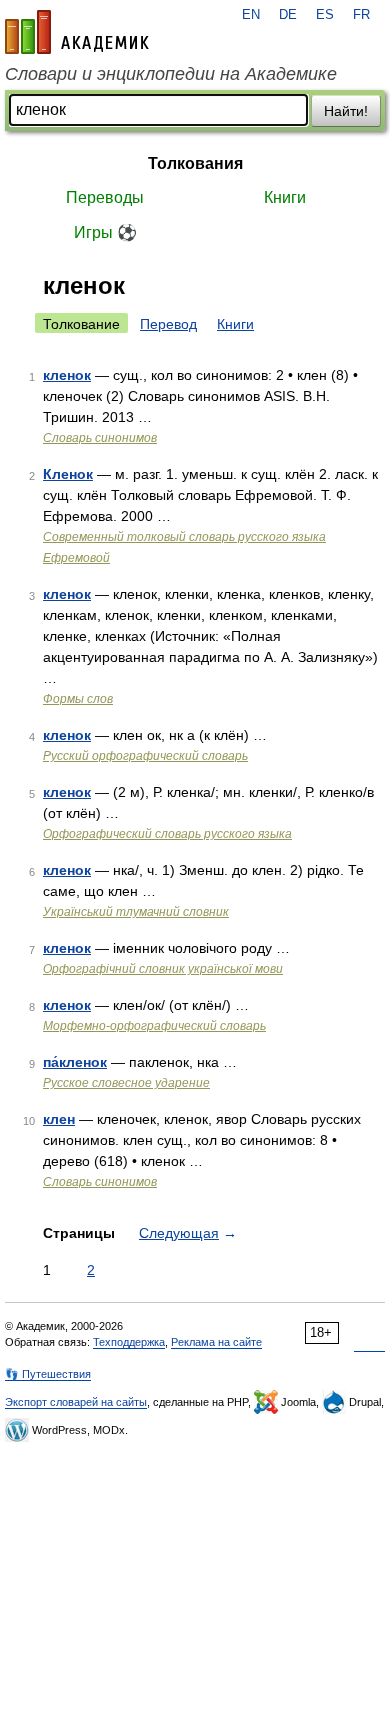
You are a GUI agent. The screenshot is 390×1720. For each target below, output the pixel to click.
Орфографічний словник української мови (163, 969)
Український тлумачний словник (136, 912)
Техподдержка (129, 1342)
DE (288, 15)
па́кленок (75, 1062)
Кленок (68, 474)
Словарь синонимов (100, 438)
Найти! (346, 111)
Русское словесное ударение (126, 1083)
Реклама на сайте (216, 1342)
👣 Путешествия (48, 1374)
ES (325, 15)
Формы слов (78, 699)
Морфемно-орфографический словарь (154, 1026)
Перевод (168, 324)
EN (251, 15)
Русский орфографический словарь (145, 756)
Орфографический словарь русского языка (167, 834)
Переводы (105, 197)
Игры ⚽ (105, 232)
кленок (67, 375)
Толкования (195, 163)
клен (59, 1119)
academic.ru (77, 32)
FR (361, 15)
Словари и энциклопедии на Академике (171, 74)
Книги (285, 197)
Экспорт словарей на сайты (76, 1402)
